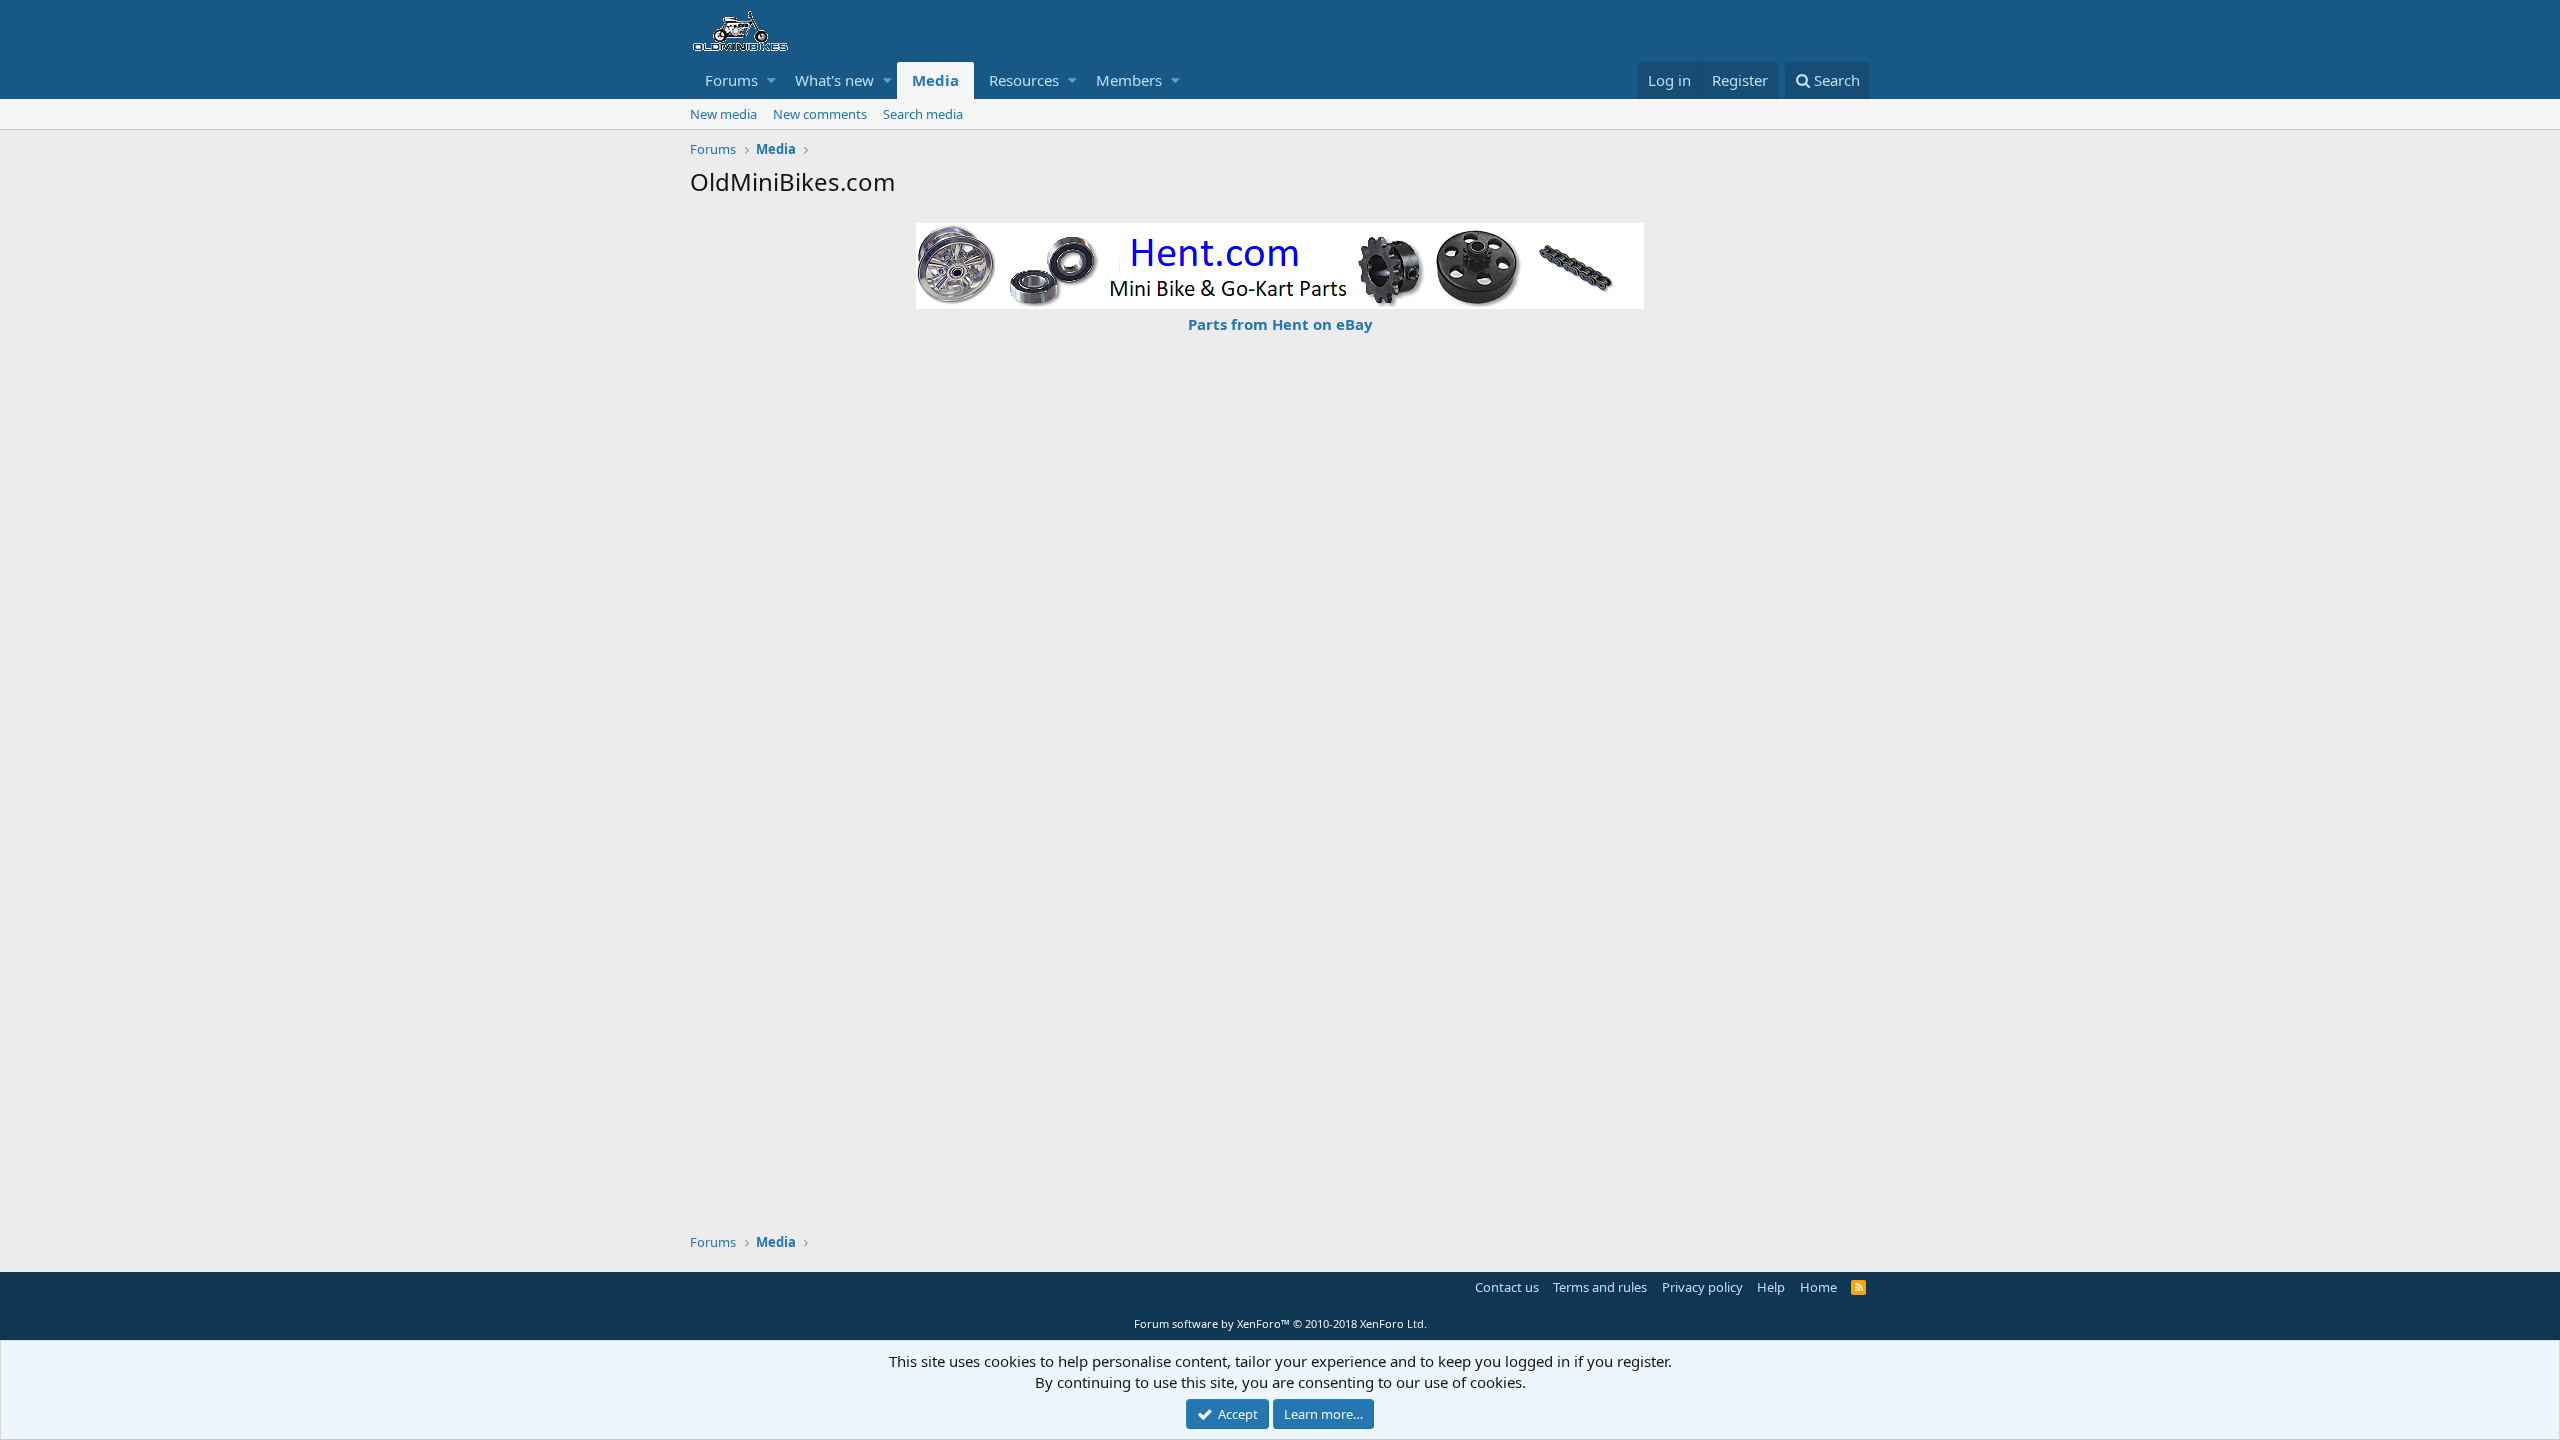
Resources (1024, 80)
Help (1771, 1287)
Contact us (1507, 1287)
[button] (771, 80)
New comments (820, 114)
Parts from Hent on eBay (1280, 324)
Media (935, 80)
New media (723, 114)
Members (1129, 80)
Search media (923, 114)
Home (1818, 1287)
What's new (834, 80)
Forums (731, 80)
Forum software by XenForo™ (1280, 1323)
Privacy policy (1702, 1287)
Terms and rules (1600, 1287)
